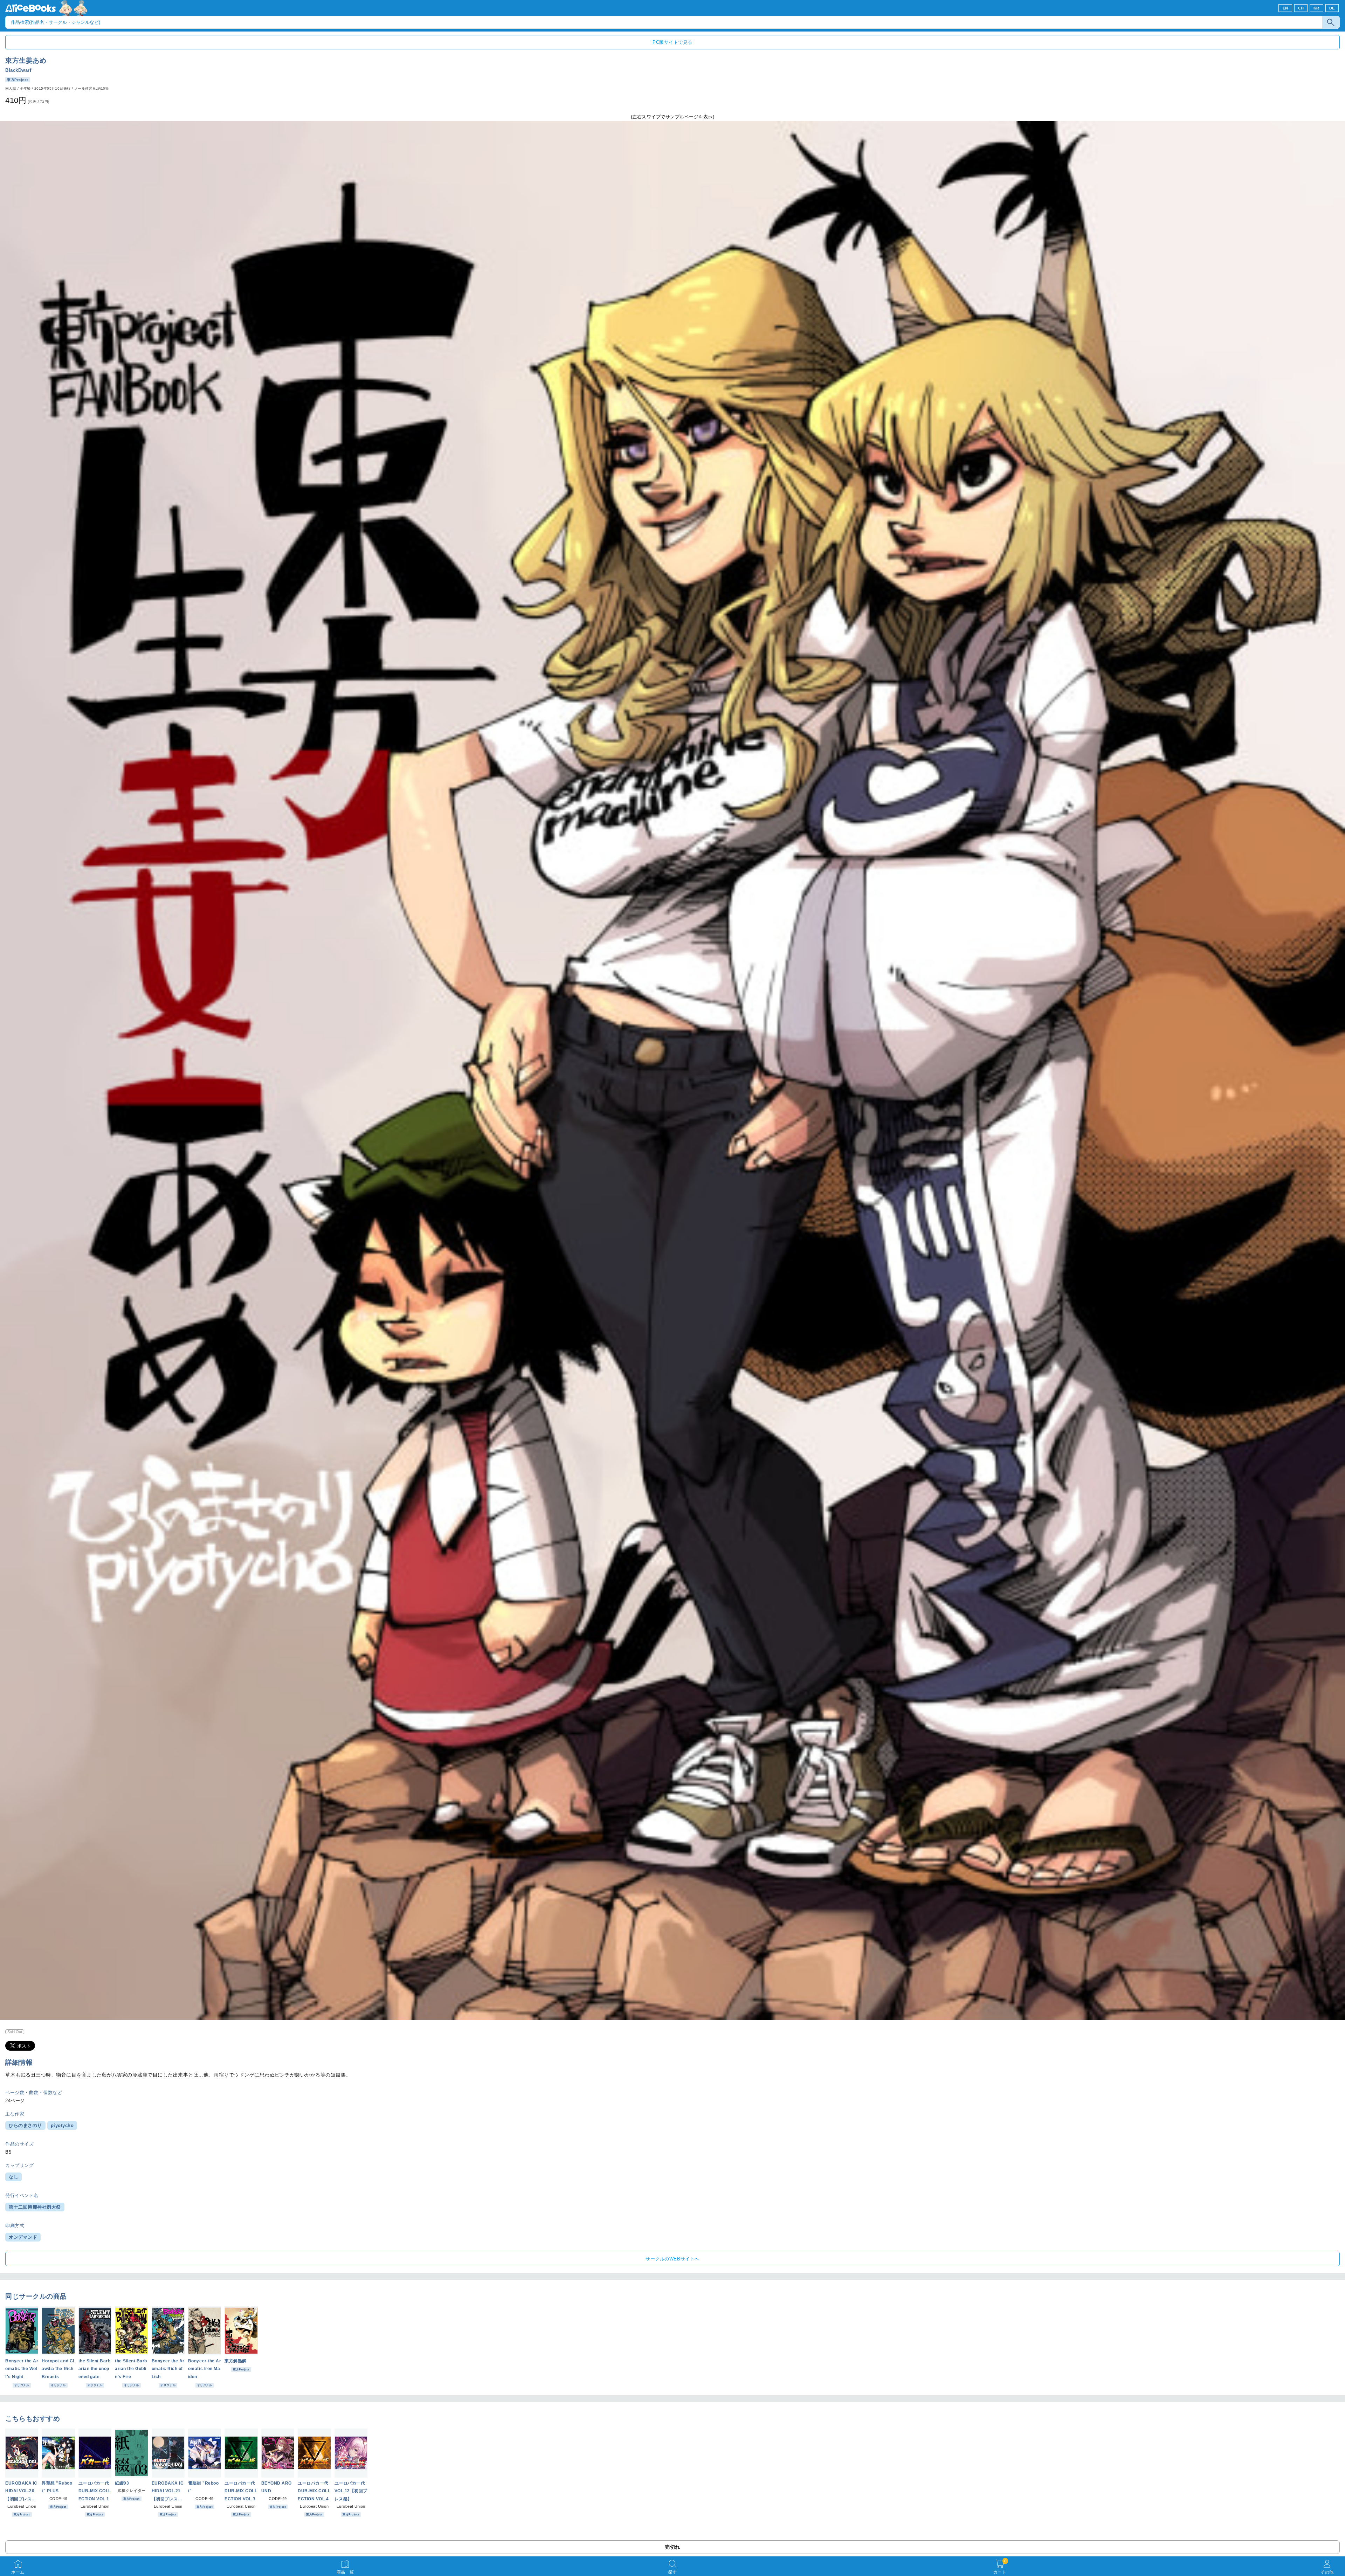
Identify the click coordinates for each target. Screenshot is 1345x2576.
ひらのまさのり (25, 2125)
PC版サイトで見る (672, 42)
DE (1332, 8)
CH (1301, 8)
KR (1316, 8)
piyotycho (62, 2125)
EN (1285, 8)
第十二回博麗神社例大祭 (35, 2207)
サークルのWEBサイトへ (672, 2259)
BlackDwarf (18, 70)
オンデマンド (23, 2237)
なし (13, 2177)
